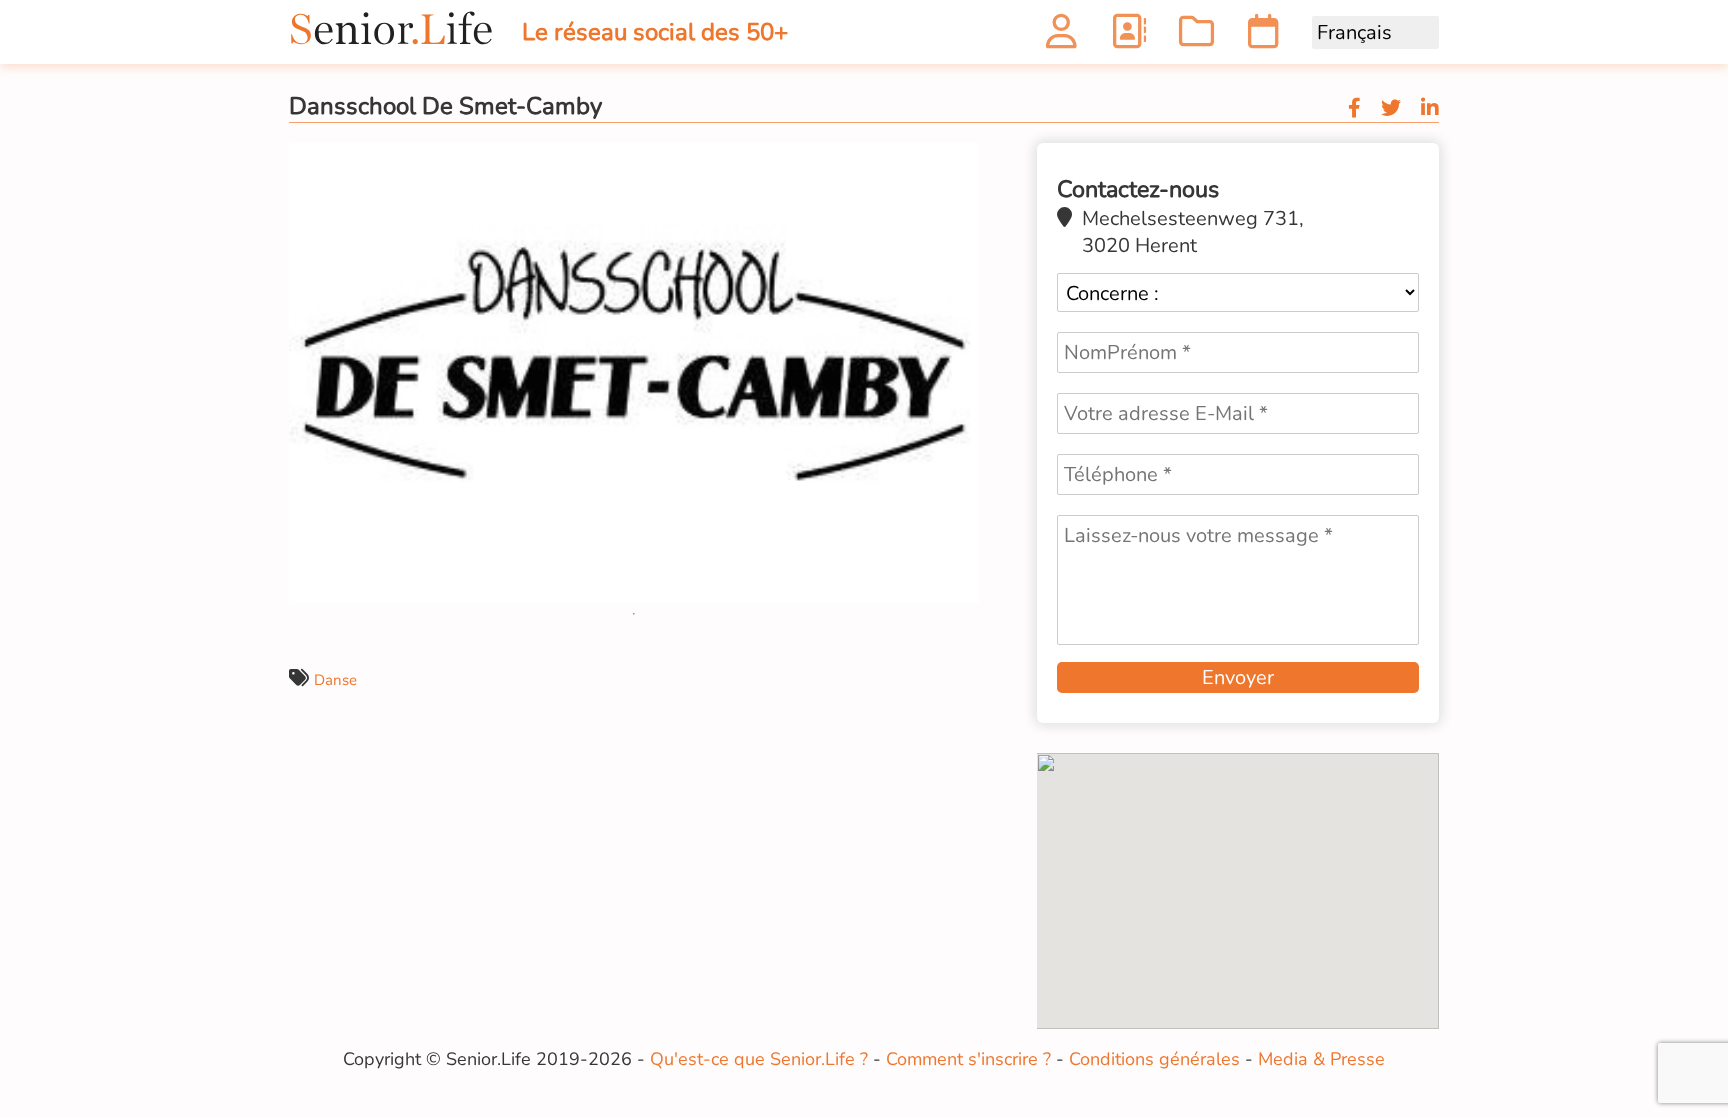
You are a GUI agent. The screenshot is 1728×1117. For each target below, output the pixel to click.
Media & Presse (1321, 1059)
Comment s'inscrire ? (968, 1059)
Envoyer (1238, 677)
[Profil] (1061, 37)
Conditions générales (1154, 1059)
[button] (961, 161)
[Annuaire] (1128, 37)
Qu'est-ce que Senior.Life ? (759, 1059)
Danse (335, 680)
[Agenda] (1263, 37)
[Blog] (1196, 37)
